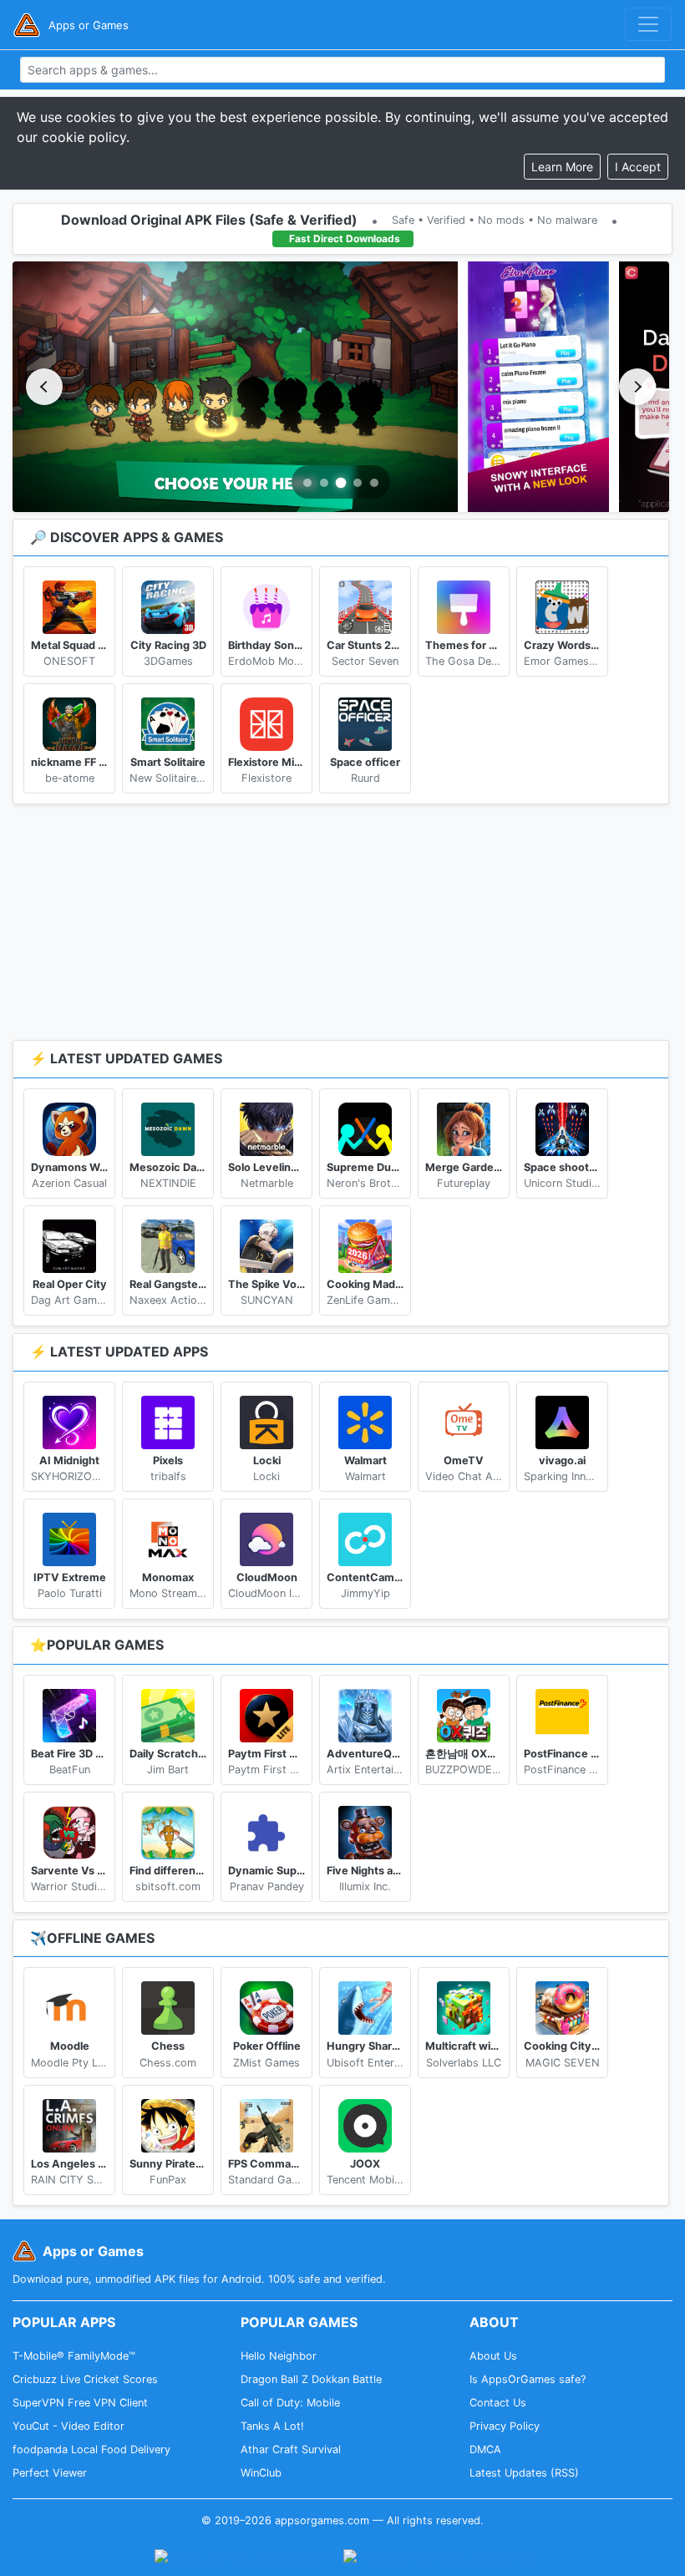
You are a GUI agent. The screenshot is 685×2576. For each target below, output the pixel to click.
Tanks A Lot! (272, 2426)
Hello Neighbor (279, 2356)
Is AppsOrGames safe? (528, 2379)
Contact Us (498, 2403)
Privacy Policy (505, 2426)
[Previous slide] (44, 387)
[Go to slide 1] (307, 483)
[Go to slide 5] (374, 483)
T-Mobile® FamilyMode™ (74, 2356)
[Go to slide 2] (324, 483)
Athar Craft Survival (291, 2449)
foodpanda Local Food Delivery (91, 2449)
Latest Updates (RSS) (524, 2473)
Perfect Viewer (50, 2473)
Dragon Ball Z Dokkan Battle (311, 2379)
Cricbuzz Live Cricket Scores (85, 2379)
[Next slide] (637, 387)
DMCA (485, 2449)
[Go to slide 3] (341, 482)
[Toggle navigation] (648, 24)
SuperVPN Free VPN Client (80, 2403)
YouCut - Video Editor (68, 2426)
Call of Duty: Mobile (290, 2403)
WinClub (261, 2473)
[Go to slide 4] (358, 483)
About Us (493, 2356)
